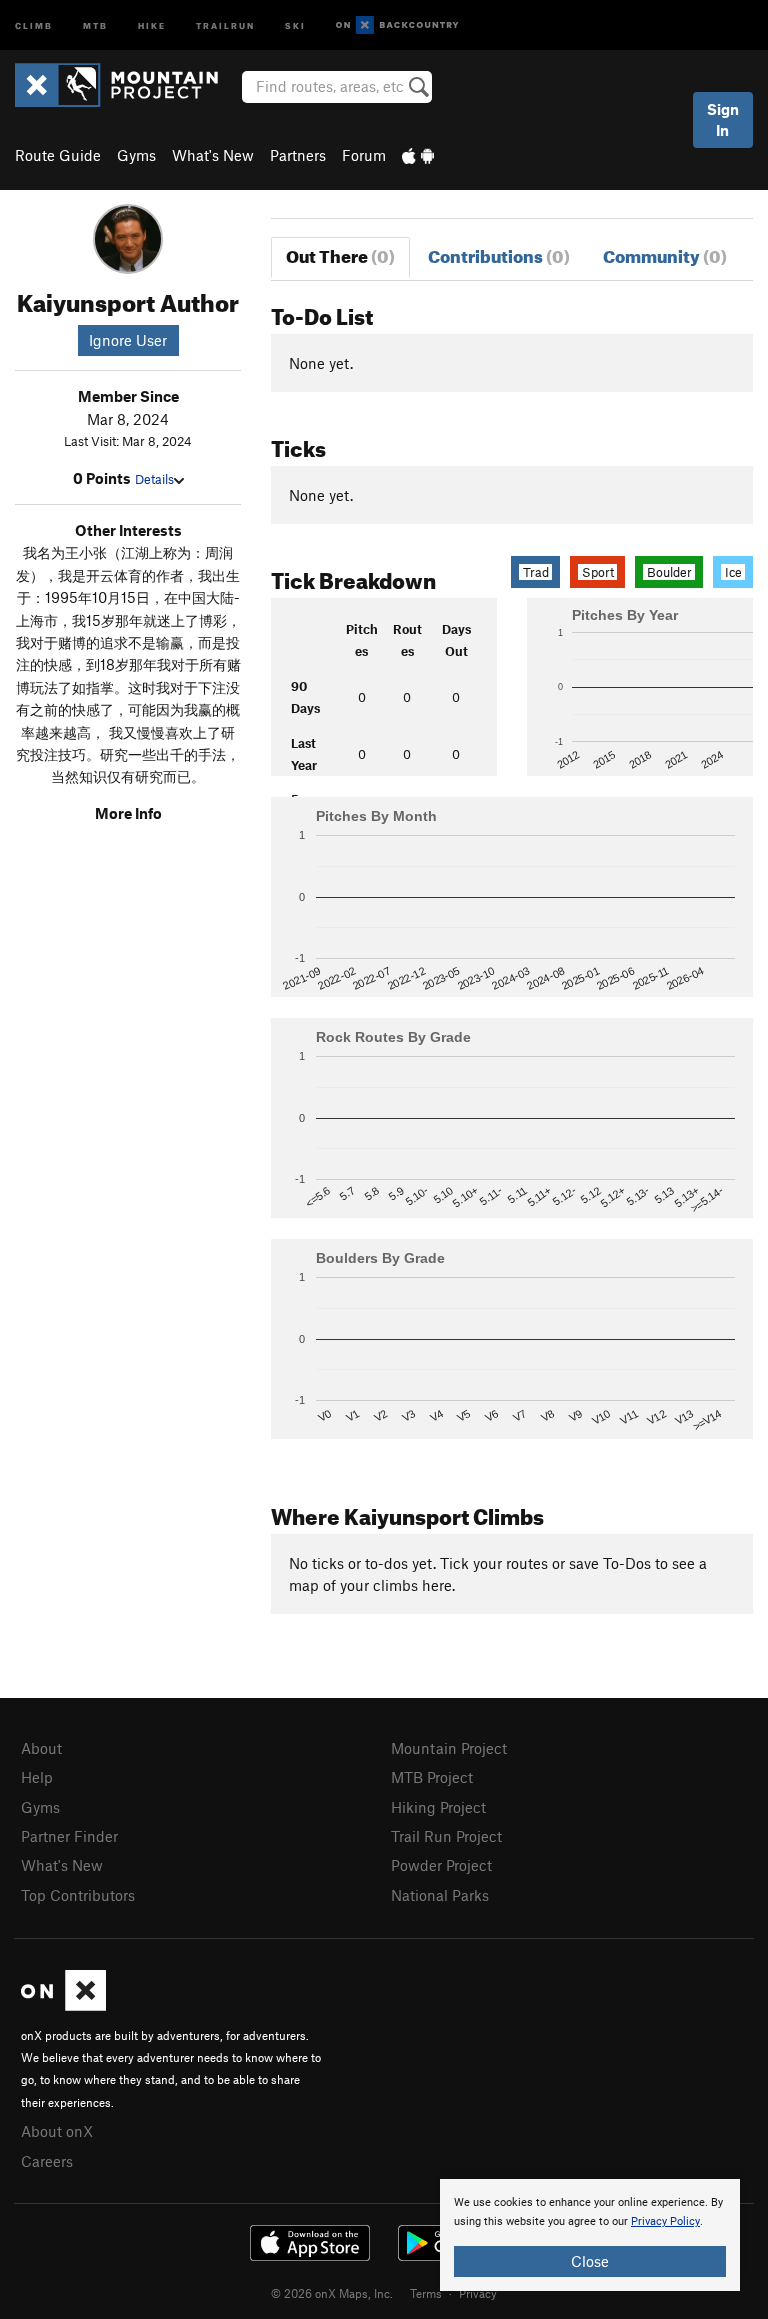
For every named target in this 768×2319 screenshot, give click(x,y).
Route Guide (58, 155)
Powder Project (441, 1865)
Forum (364, 155)
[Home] (126, 85)
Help (37, 1777)
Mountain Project (449, 1748)
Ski (295, 24)
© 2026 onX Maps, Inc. (332, 2293)
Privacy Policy (665, 2221)
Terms (426, 2293)
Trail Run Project (446, 1836)
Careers (47, 2161)
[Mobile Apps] (418, 155)
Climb (34, 24)
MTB (95, 24)
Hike (152, 24)
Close (590, 2261)
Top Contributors (78, 1895)
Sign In (723, 119)
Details (154, 479)
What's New (213, 155)
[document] (590, 2235)
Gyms (136, 155)
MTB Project (432, 1777)
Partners (298, 155)
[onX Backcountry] (397, 25)
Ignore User (128, 340)
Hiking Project (438, 1807)
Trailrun (225, 24)
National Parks (440, 1895)
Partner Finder (69, 1836)
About (41, 1748)
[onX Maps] (63, 2005)
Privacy (478, 2293)
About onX (57, 2131)
